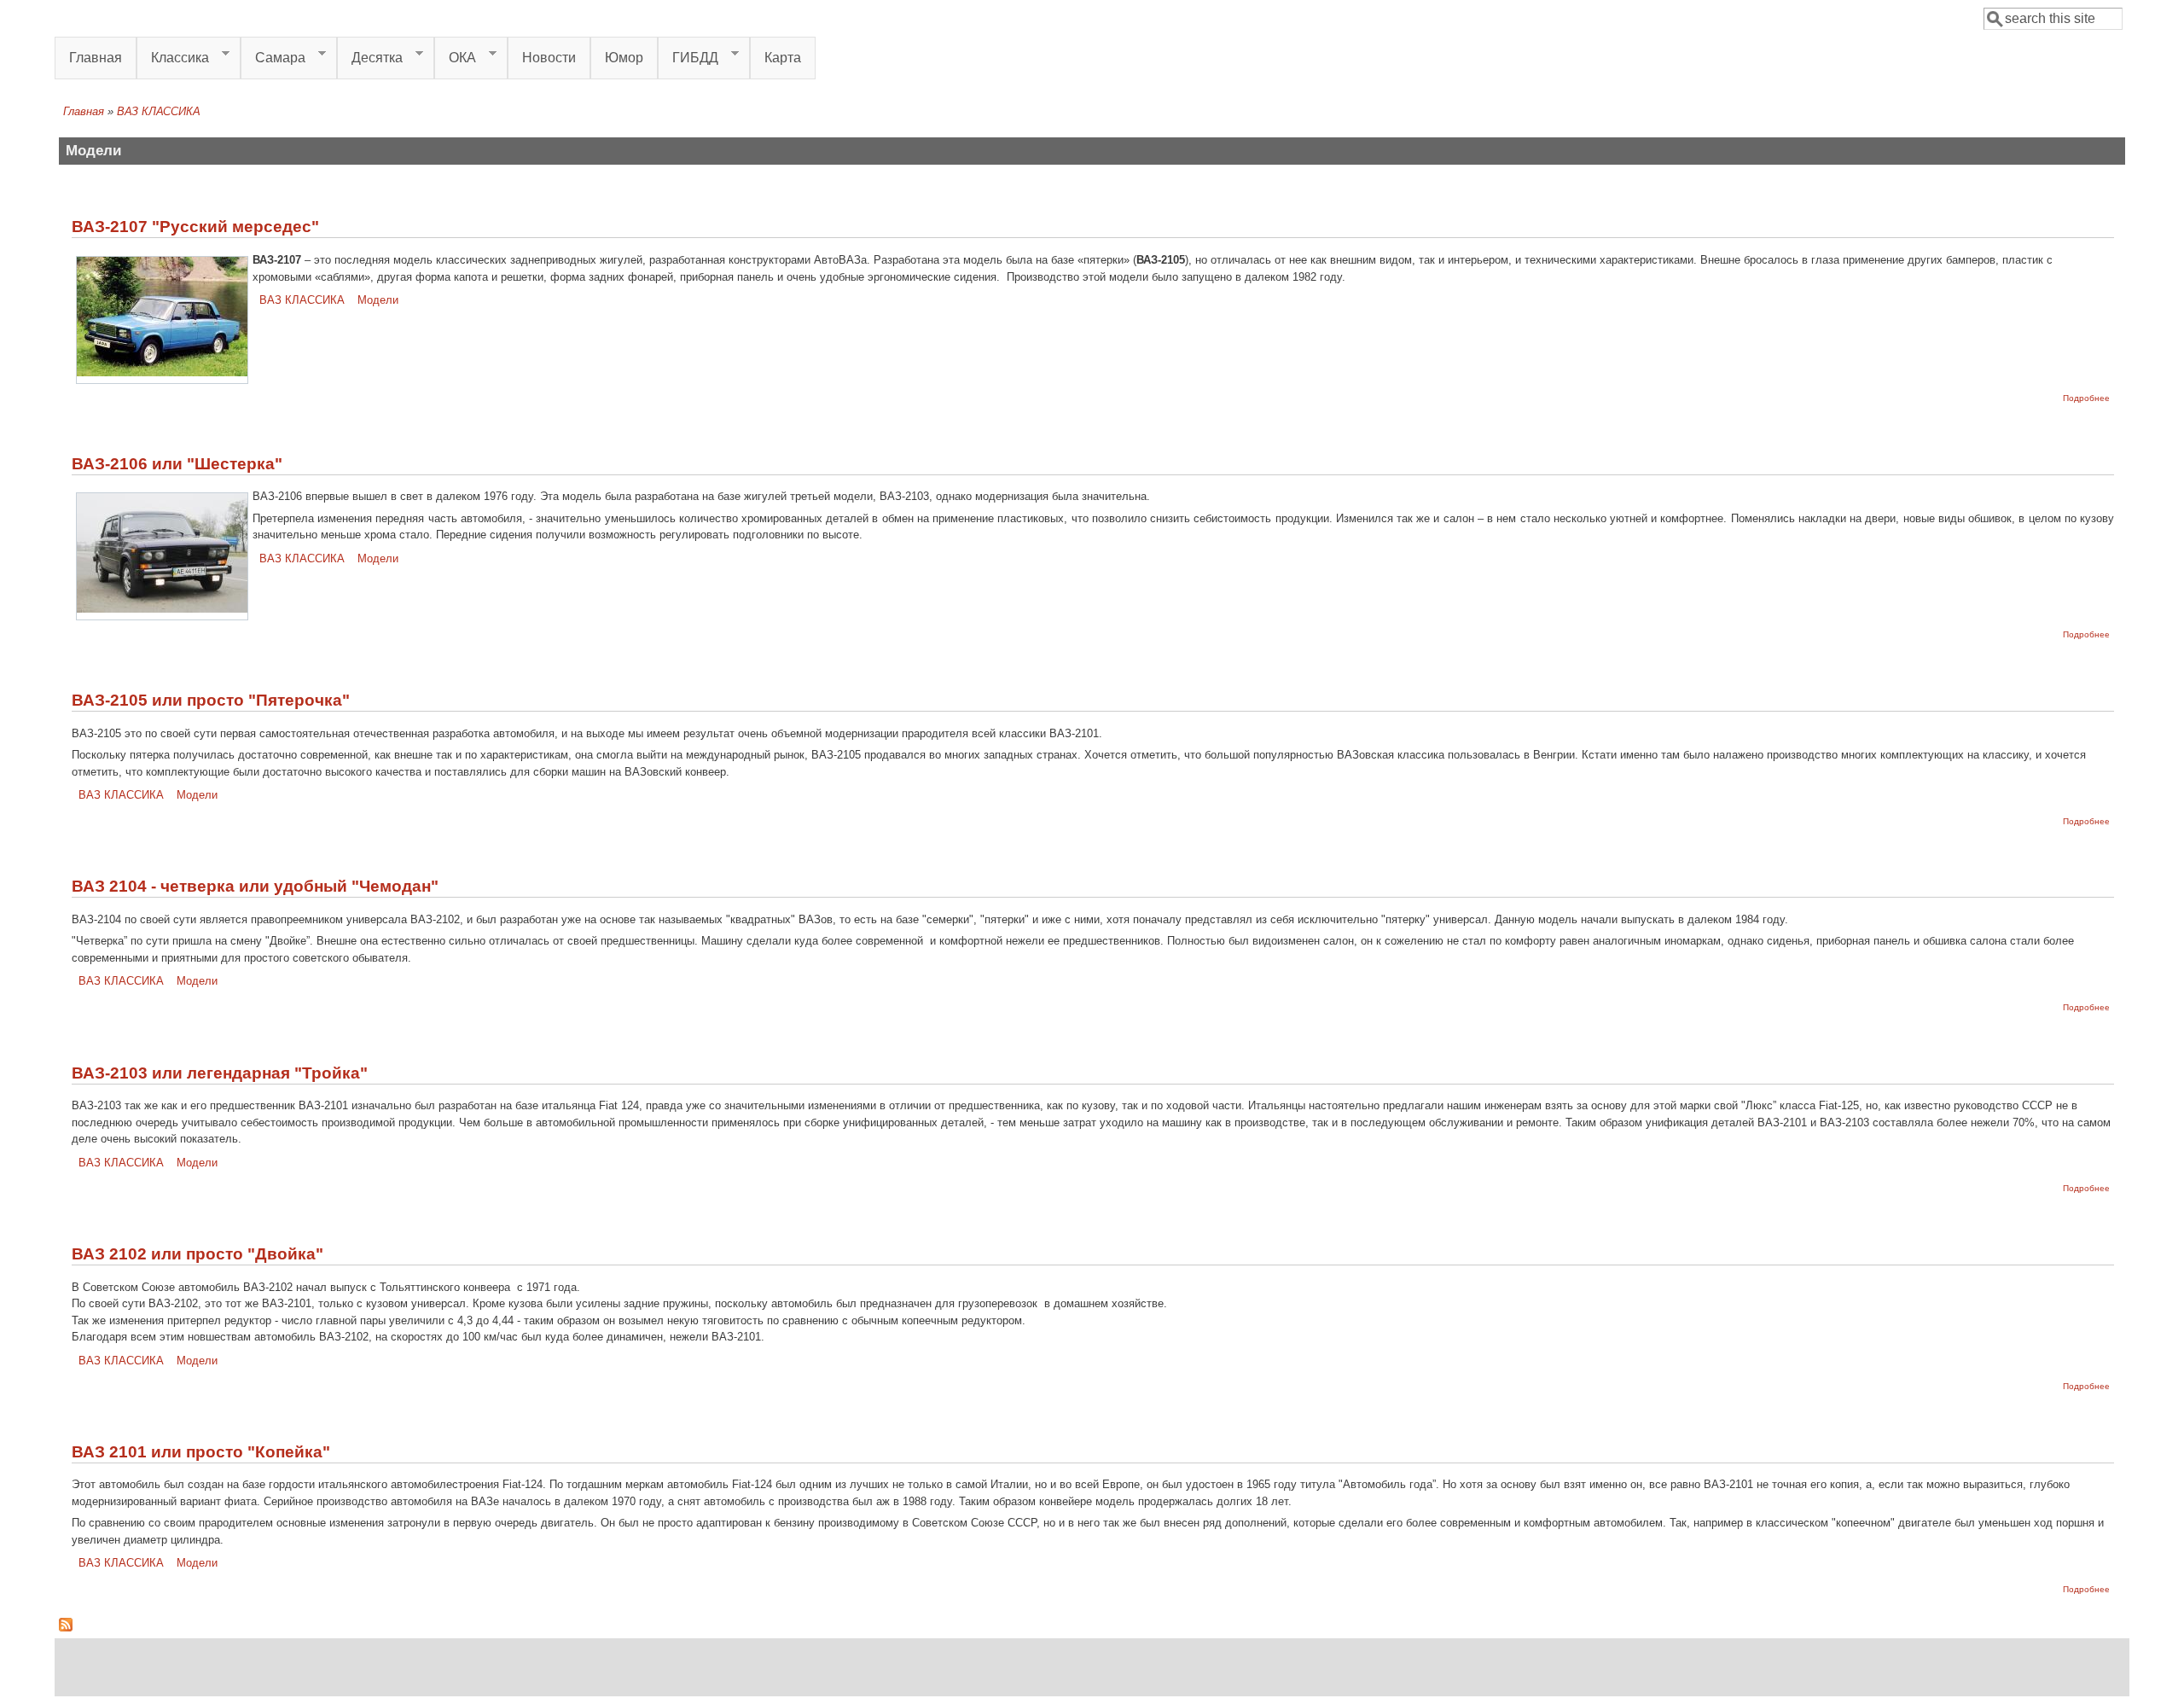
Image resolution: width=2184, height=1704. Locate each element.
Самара (273, 58)
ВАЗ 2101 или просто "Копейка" (201, 1452)
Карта (783, 58)
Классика (173, 58)
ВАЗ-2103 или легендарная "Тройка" (220, 1073)
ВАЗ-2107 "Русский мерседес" (195, 227)
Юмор (624, 58)
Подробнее (2086, 398)
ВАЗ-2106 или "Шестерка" (177, 464)
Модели (378, 300)
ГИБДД (688, 58)
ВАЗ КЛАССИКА (302, 300)
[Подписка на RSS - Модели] (66, 1628)
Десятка (370, 58)
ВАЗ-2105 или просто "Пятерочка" (211, 700)
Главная (96, 58)
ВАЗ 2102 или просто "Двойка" (197, 1254)
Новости (549, 58)
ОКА (455, 58)
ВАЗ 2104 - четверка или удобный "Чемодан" (255, 886)
